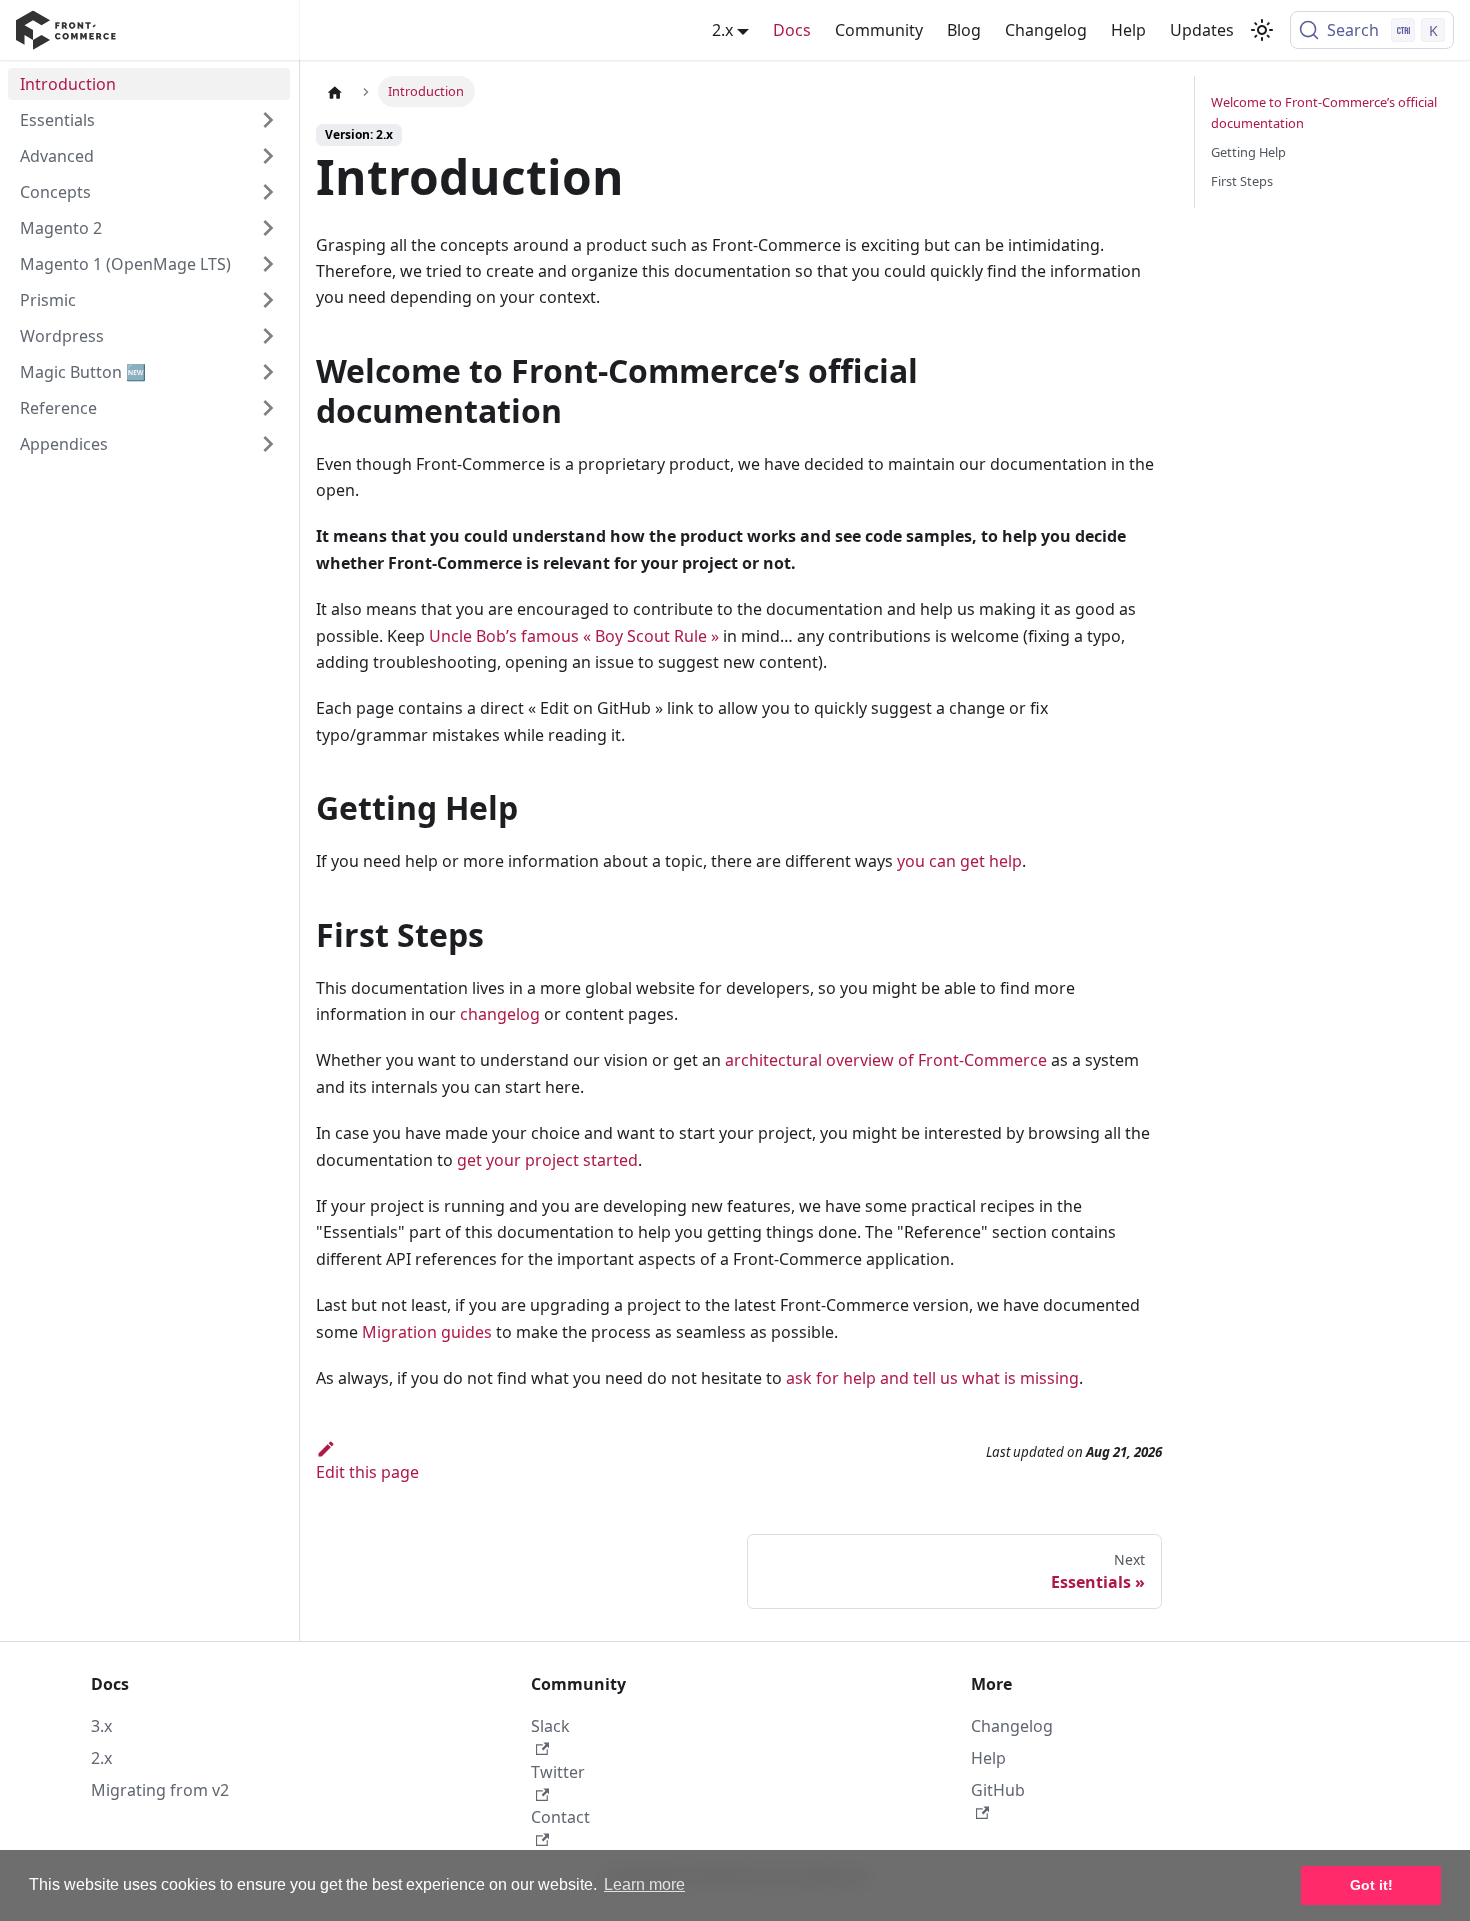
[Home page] (335, 92)
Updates (1202, 30)
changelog (500, 1014)
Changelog (1046, 30)
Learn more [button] (644, 1884)
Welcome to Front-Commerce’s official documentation (1324, 112)
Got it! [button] (1371, 1885)
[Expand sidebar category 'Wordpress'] (268, 336)
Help (1128, 30)
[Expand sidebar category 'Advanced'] (268, 156)
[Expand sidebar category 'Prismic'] (268, 300)
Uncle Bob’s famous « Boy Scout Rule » (574, 636)
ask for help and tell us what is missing (932, 1378)
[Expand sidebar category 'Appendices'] (268, 444)
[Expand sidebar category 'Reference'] (268, 408)
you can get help (959, 861)
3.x (101, 1726)
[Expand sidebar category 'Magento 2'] (268, 228)
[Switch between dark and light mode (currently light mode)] (1262, 30)
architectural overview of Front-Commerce (886, 1060)
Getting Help (1248, 152)
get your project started (547, 1160)
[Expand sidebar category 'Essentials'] (268, 120)
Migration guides (427, 1332)
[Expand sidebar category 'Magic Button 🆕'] (268, 372)
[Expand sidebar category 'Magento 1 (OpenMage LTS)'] (268, 264)
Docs (792, 30)
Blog (964, 30)
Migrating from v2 (160, 1790)
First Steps (1242, 181)
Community (879, 30)
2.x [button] (722, 30)
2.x (101, 1758)
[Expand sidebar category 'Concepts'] (268, 192)
